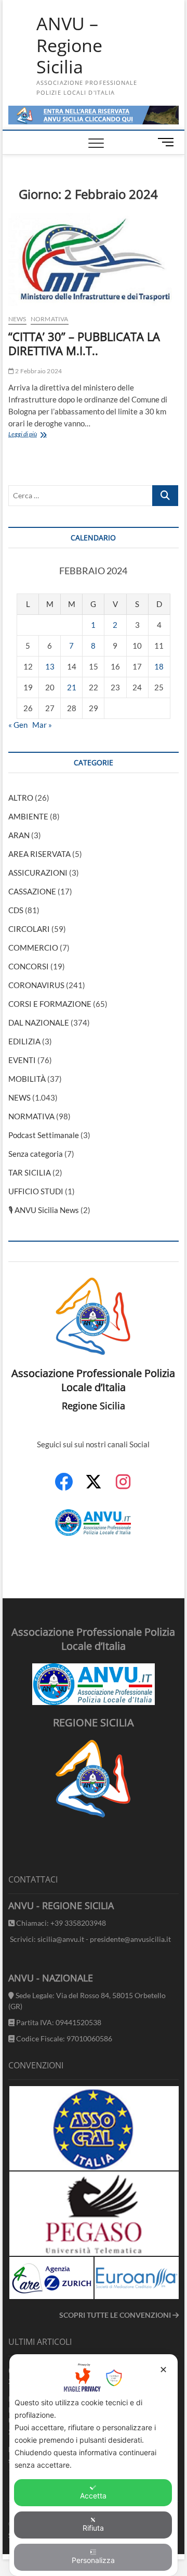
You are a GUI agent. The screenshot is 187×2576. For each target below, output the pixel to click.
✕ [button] (163, 2370)
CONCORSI (29, 966)
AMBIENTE (28, 816)
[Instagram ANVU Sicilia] (123, 1487)
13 (50, 666)
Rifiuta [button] (93, 2528)
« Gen (18, 725)
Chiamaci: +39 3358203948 (60, 1923)
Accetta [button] (93, 2496)
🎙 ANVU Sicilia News (44, 1210)
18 (159, 666)
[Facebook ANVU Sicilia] (64, 1487)
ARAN (19, 835)
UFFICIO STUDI (36, 1191)
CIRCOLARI (29, 929)
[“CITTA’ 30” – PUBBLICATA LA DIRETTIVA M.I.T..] (94, 260)
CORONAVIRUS (36, 985)
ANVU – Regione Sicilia (69, 46)
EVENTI (22, 1060)
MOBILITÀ (27, 1079)
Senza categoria (36, 1154)
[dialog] (94, 2465)
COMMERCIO (33, 948)
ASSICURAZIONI (38, 873)
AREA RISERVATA (39, 854)
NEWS (17, 319)
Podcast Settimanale (44, 1135)
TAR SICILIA (30, 1172)
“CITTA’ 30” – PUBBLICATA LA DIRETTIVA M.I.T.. (84, 344)
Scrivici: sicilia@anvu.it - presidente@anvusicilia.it (90, 1939)
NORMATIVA (50, 319)
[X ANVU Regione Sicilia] (94, 1487)
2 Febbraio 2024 (38, 371)
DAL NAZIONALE (39, 1022)
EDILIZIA (24, 1041)
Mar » (42, 725)
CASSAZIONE (32, 891)
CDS (16, 910)
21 (72, 687)
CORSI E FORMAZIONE (50, 1004)
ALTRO (21, 798)
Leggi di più (39, 435)
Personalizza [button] (93, 2560)
